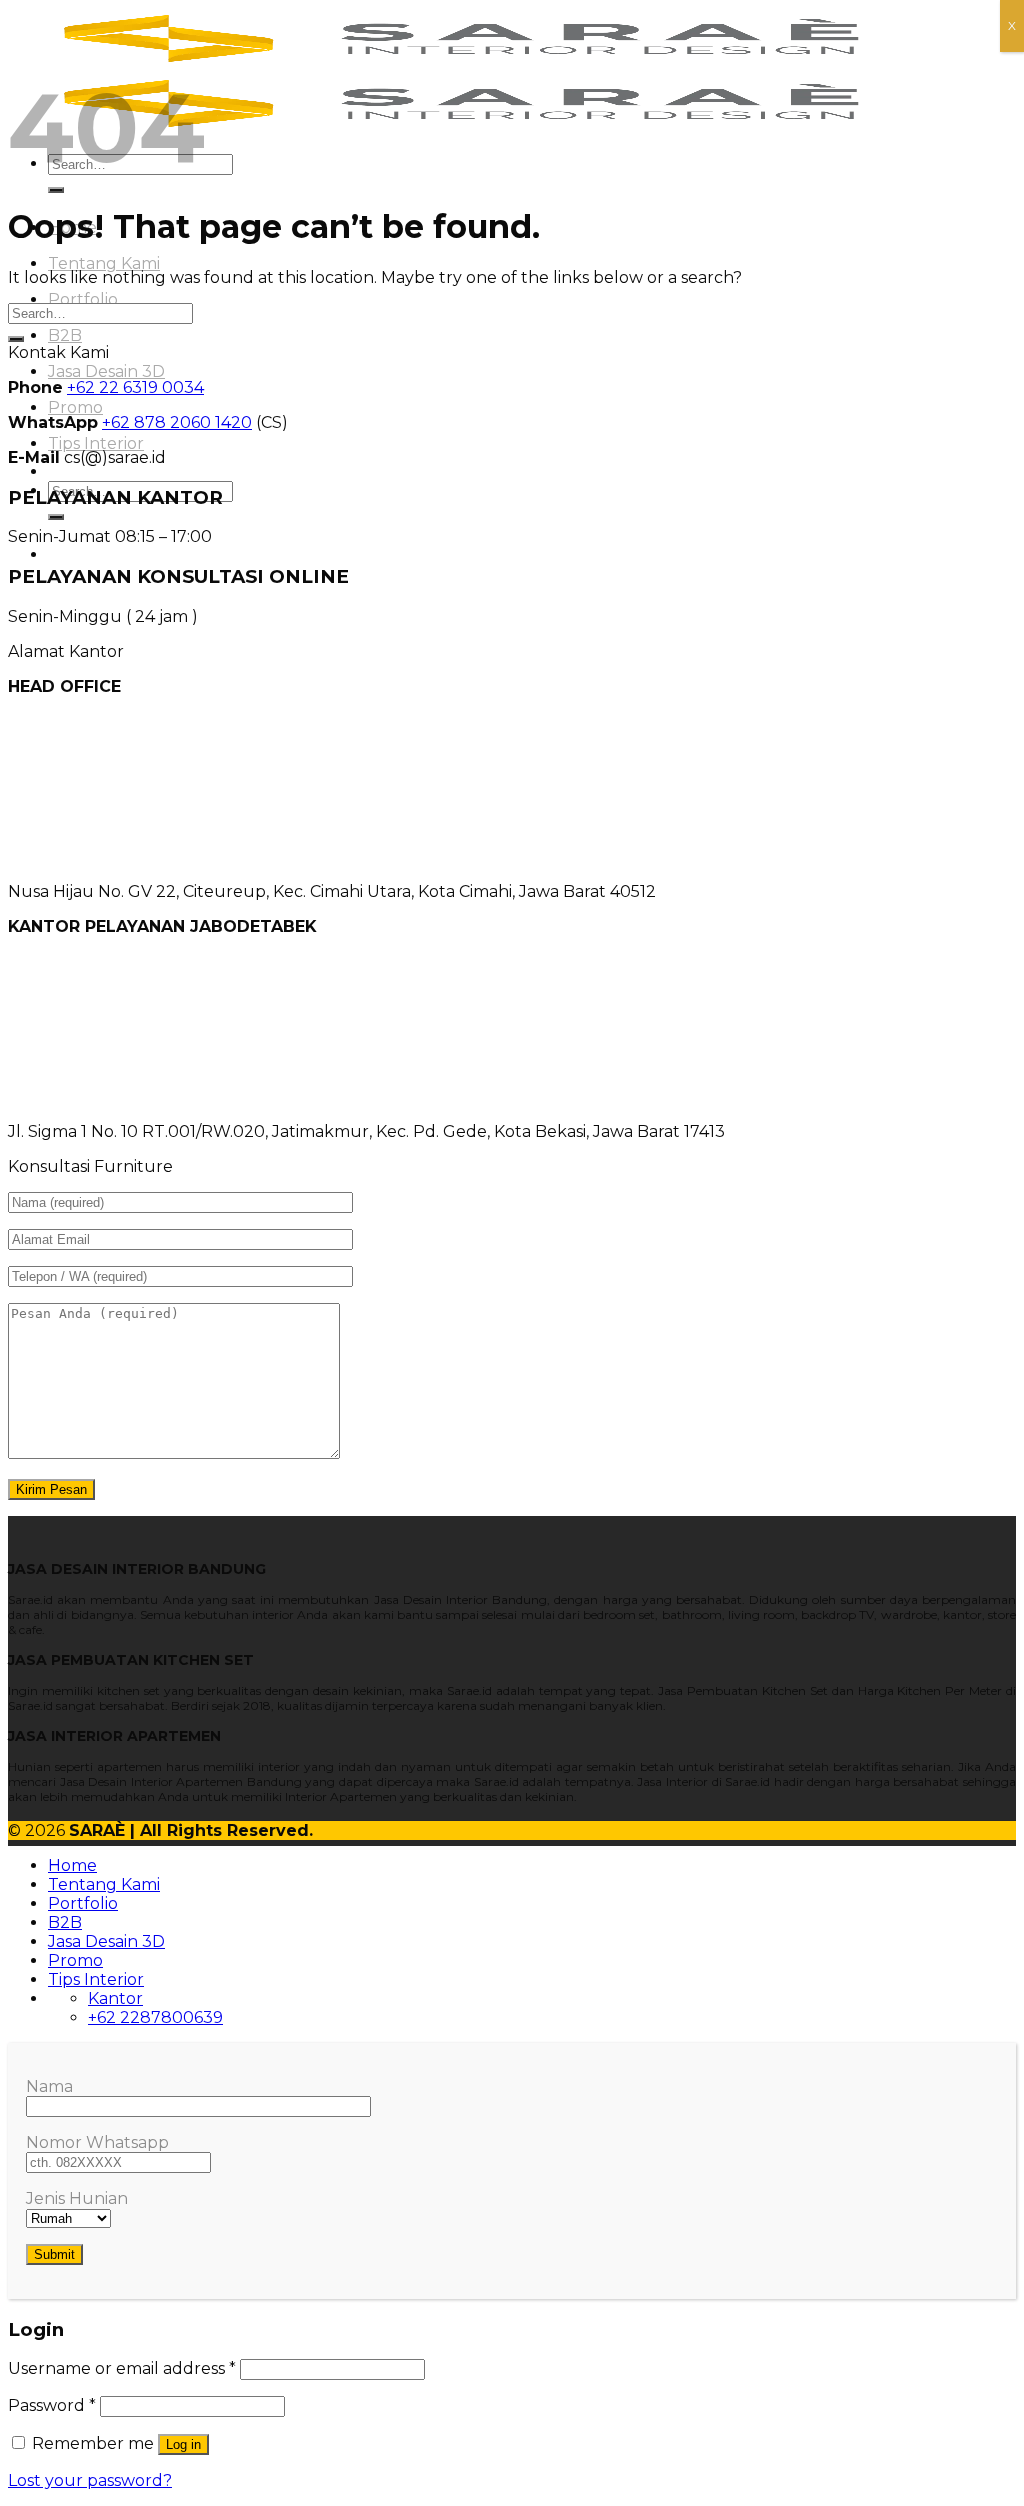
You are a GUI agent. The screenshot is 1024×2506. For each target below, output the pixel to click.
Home (72, 1865)
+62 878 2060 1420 (177, 422)
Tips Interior (96, 443)
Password (52, 2405)
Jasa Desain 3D (106, 371)
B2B (65, 335)
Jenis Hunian (77, 2198)
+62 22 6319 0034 (135, 387)
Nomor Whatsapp (97, 2142)
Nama (49, 2086)
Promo (75, 407)
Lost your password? (90, 2480)
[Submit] (56, 190)
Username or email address (122, 2368)
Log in (183, 2444)
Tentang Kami (104, 263)
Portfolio (83, 299)
